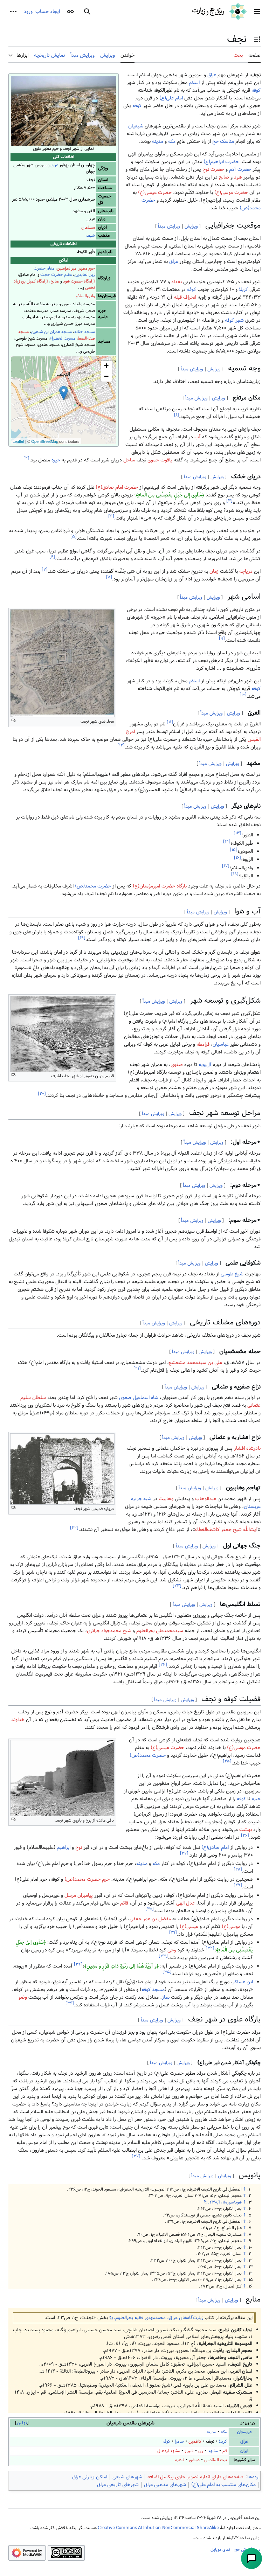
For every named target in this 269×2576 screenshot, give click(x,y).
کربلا (243, 290)
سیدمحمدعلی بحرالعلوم (160, 1631)
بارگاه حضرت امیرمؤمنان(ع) (160, 886)
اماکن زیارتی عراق (90, 2477)
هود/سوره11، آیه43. (225, 2202)
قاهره (180, 2460)
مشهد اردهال (169, 2451)
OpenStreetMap (45, 441)
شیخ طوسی (232, 1274)
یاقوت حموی (160, 460)
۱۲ (121, 745)
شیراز (189, 2451)
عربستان (244, 2432)
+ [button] (106, 366)
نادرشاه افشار (247, 1448)
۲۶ (245, 1836)
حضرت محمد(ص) (93, 886)
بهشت (246, 1830)
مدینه (158, 141)
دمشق (194, 2460)
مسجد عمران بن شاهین (51, 332)
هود (238, 177)
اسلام (194, 83)
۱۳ (237, 833)
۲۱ (137, 1369)
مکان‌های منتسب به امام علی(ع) (223, 2485)
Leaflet (18, 441)
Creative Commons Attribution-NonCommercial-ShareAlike (158, 2528)
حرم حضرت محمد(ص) (87, 1879)
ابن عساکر (243, 1982)
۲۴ (163, 1665)
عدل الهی (185, 1903)
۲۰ (42, 1094)
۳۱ (173, 1932)
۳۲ (210, 1948)
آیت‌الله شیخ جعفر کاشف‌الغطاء (226, 1530)
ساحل (129, 460)
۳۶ (70, 2003)
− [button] (106, 376)
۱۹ (82, 938)
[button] (257, 12)
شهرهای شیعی (127, 2477)
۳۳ (163, 1956)
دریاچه (246, 571)
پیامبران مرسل (79, 1895)
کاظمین (195, 2441)
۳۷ (136, 2156)
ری (201, 2451)
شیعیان (136, 126)
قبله (178, 297)
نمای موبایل (220, 2549)
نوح (79, 1847)
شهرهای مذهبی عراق (165, 2485)
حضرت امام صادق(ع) (117, 487)
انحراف (190, 297)
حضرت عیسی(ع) (155, 193)
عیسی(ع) (189, 1927)
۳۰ (150, 1909)
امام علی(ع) (171, 98)
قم (225, 2451)
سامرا (179, 2441)
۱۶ (237, 858)
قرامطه (203, 1044)
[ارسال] (251, 2558)
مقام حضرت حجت (56, 275)
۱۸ (235, 874)
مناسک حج (223, 141)
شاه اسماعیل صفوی (139, 1398)
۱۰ (243, 695)
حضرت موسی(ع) (231, 193)
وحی (172, 1950)
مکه (172, 141)
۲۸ (238, 1869)
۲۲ (74, 1528)
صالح (55, 281)
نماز (166, 1997)
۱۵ (234, 850)
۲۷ (184, 1854)
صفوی (177, 1065)
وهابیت (166, 1499)
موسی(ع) (231, 1927)
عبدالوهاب (206, 1499)
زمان (214, 571)
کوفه (256, 90)
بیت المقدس (216, 2460)
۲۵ (227, 1762)
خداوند (18, 1720)
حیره (56, 460)
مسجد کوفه (153, 1990)
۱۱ (170, 722)
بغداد (177, 282)
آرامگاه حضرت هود (79, 281)
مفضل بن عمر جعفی (150, 1919)
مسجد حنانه (85, 332)
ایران (244, 2451)
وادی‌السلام (85, 296)
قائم (124, 1903)
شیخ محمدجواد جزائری (109, 1631)
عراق (54, 165)
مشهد (213, 2451)
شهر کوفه (234, 320)
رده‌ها (253, 2477)
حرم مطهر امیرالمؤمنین (76, 268)
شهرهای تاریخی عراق (118, 2485)
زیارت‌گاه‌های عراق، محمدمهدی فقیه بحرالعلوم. (158, 2318)
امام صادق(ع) (215, 1847)
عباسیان (221, 1044)
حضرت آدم (240, 169)
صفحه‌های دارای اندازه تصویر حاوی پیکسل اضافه (195, 2477)
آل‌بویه (205, 1065)
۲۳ (177, 1586)
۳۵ (167, 1972)
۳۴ (78, 1964)
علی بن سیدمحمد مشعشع (195, 1363)
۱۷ (226, 866)
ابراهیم (64, 1847)
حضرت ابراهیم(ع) (221, 162)
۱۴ (227, 841)
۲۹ (238, 1885)
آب (198, 437)
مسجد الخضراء (63, 338)
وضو (23, 1997)
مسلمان (88, 227)
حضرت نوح (213, 169)
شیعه (90, 235)
